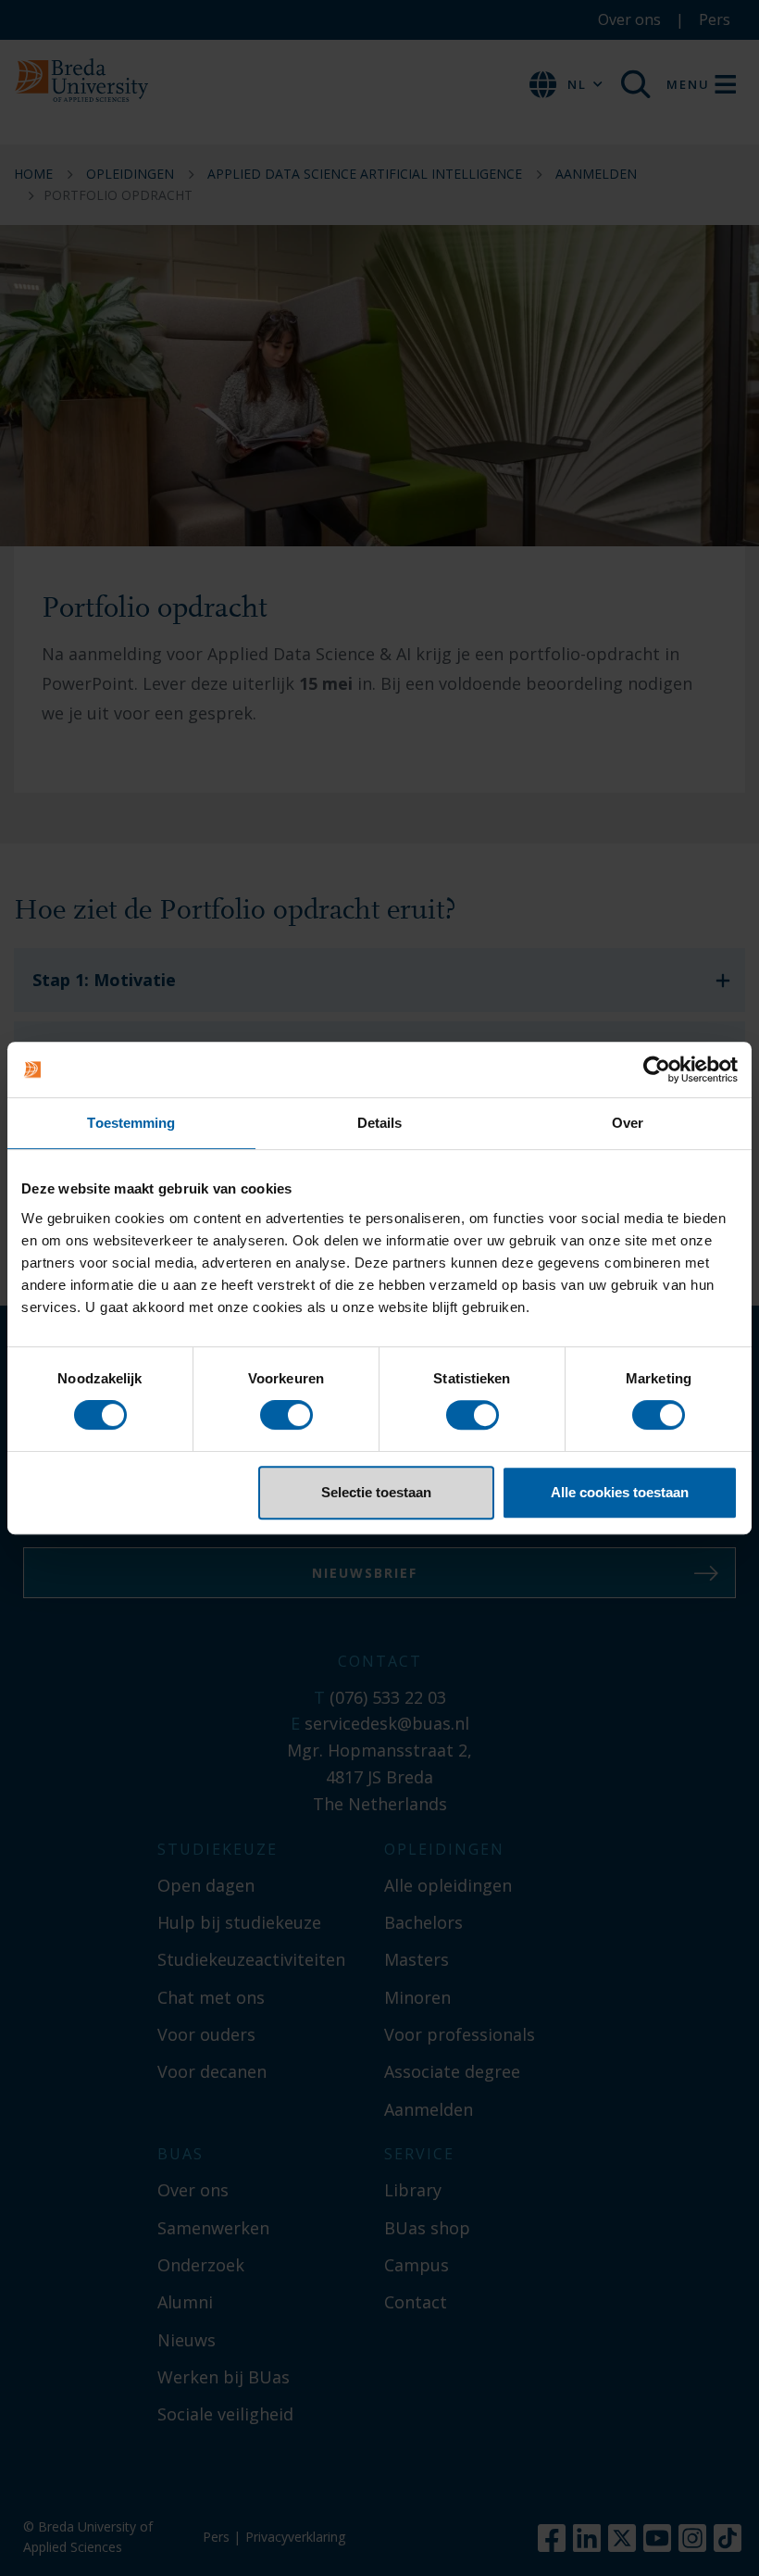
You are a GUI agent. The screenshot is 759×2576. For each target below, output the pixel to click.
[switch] (286, 1415)
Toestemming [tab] (131, 1123)
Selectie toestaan (376, 1492)
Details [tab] (380, 1123)
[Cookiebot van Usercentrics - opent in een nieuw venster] (657, 1069)
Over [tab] (628, 1123)
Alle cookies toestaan (620, 1492)
